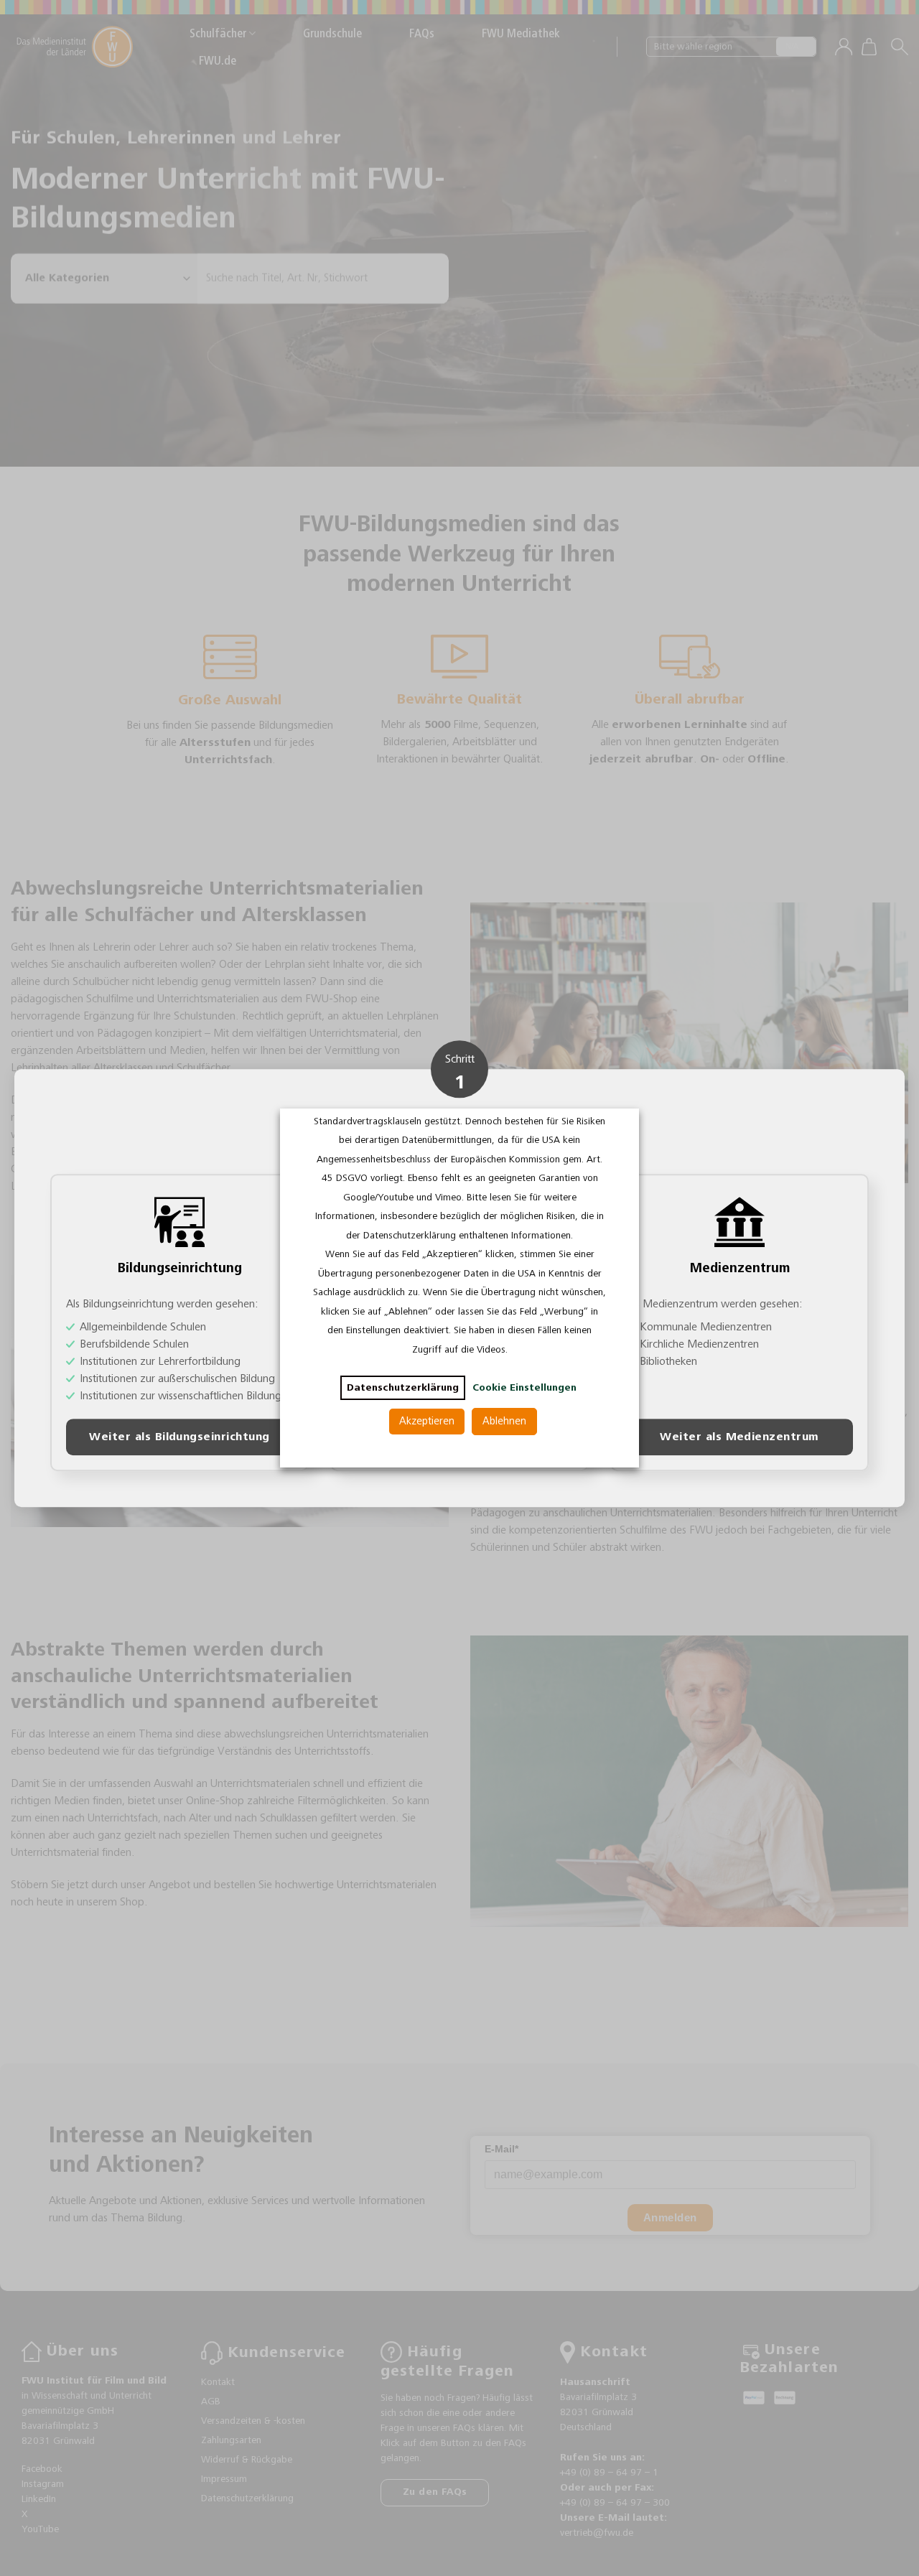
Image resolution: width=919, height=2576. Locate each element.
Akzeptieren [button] (427, 1421)
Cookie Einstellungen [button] (524, 1388)
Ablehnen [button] (504, 1421)
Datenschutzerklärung (403, 1388)
